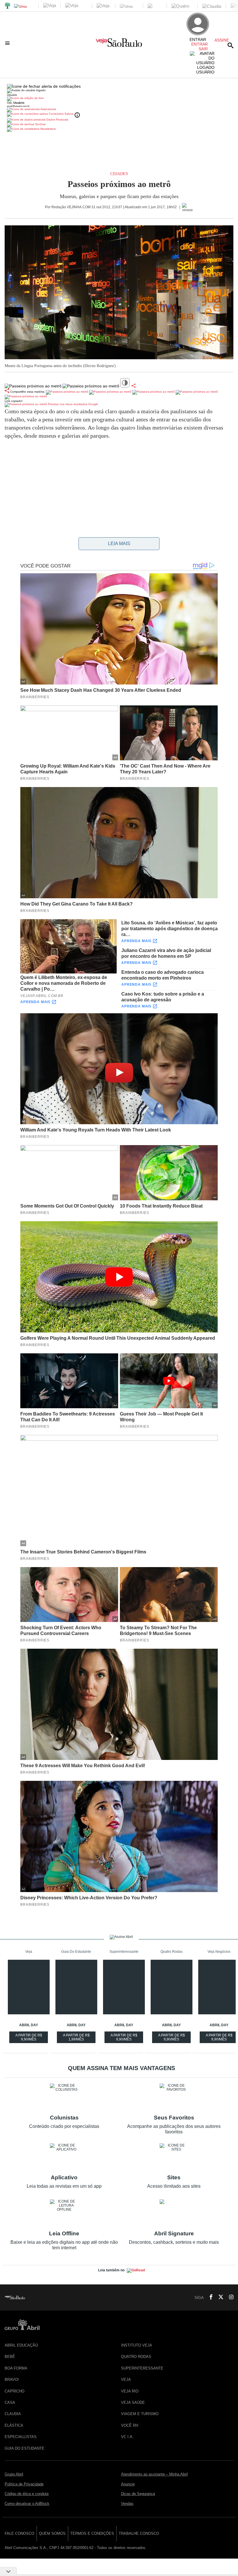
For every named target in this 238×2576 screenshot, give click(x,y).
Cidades (119, 174)
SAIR (203, 49)
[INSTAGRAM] (229, 2297)
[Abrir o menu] (8, 43)
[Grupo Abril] (8, 6)
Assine (222, 40)
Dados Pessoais (57, 120)
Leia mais (119, 544)
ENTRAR (200, 44)
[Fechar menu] (44, 86)
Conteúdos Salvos (61, 114)
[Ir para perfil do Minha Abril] (119, 99)
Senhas (40, 124)
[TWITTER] (219, 2297)
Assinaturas (48, 109)
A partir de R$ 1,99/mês (77, 2038)
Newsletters (48, 129)
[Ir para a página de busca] (230, 45)
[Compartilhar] (134, 386)
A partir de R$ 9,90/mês (29, 2038)
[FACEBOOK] (209, 2297)
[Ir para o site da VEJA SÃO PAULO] (119, 45)
